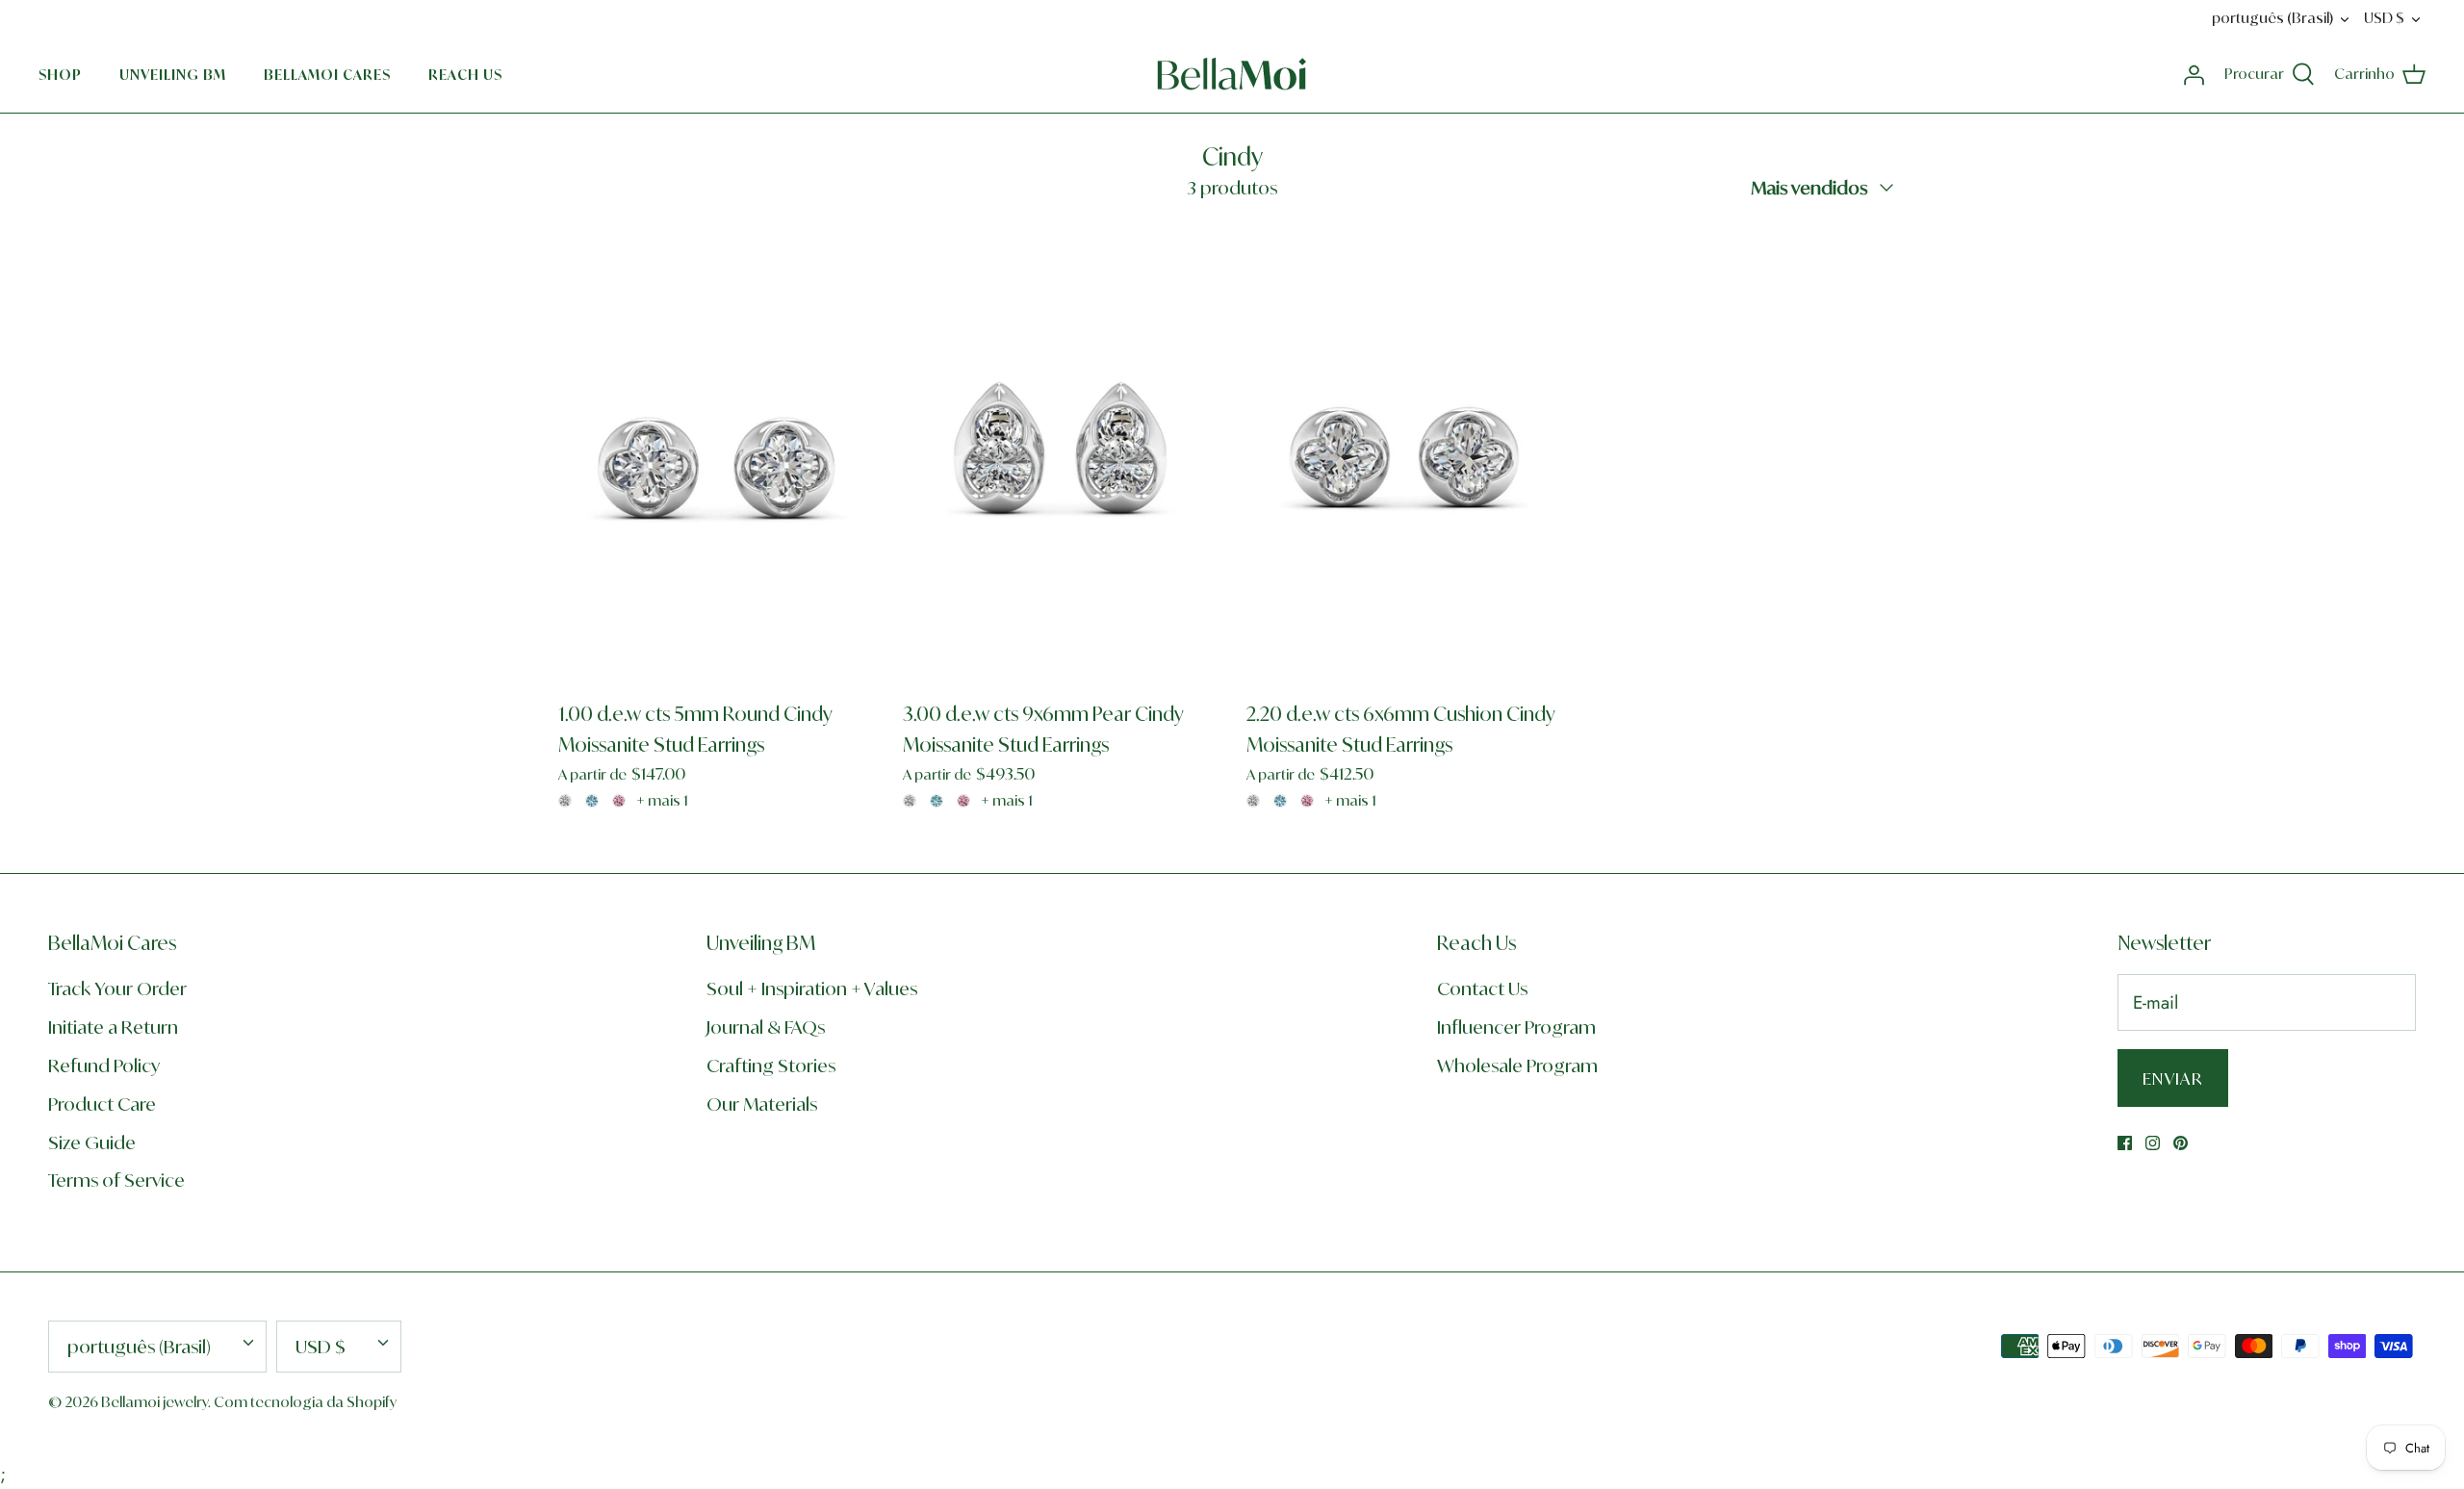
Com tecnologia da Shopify (305, 1402)
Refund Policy (104, 1065)
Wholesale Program (1517, 1065)
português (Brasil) (2272, 18)
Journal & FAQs (766, 1027)
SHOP (60, 75)
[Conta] (2194, 74)
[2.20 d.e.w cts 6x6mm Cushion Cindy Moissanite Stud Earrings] (1404, 454)
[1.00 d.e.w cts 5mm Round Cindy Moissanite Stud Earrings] (716, 454)
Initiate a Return (113, 1027)
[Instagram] (2153, 1143)
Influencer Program (1516, 1027)
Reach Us (465, 75)
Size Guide (92, 1142)
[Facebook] (2125, 1143)
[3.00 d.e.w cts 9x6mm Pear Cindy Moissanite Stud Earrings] (1061, 454)
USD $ (2384, 18)
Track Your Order (117, 988)
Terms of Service (116, 1180)
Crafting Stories (771, 1065)
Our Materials (762, 1104)
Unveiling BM (173, 75)
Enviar (2173, 1078)
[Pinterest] (2181, 1143)
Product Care (102, 1104)
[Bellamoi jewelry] (1232, 74)
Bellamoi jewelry (154, 1402)
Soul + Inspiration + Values (812, 988)
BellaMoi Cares (327, 75)
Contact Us (1482, 988)
